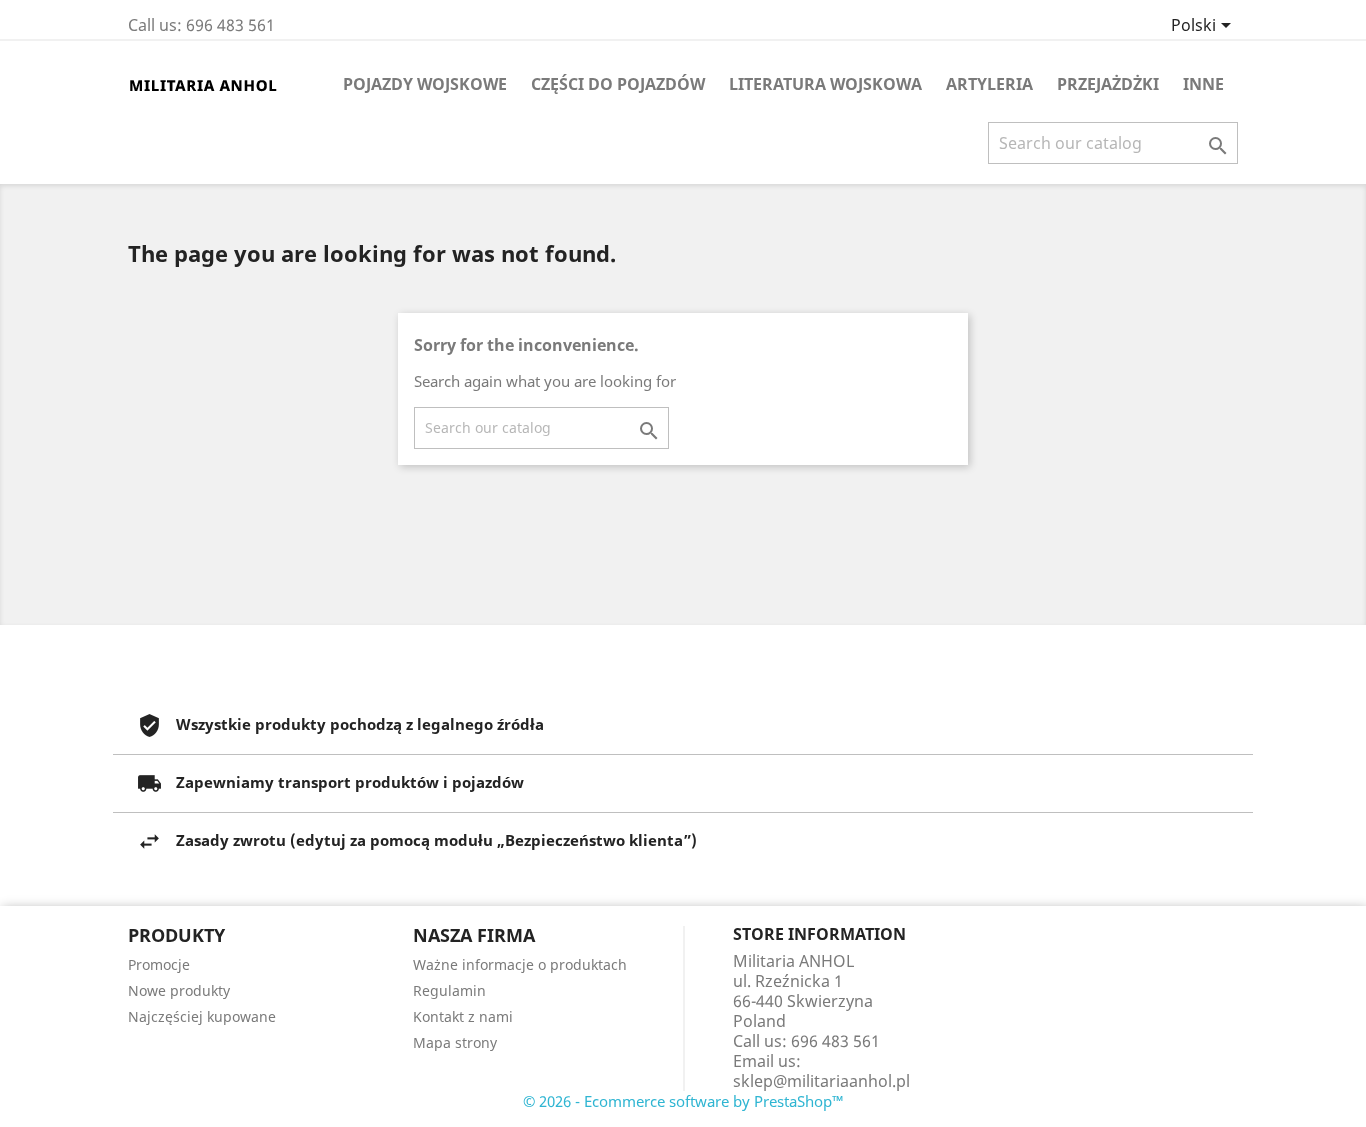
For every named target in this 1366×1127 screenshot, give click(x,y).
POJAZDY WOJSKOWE (425, 84)
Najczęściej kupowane (202, 1016)
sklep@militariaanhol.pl (821, 1081)
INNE (1203, 84)
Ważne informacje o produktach (520, 964)
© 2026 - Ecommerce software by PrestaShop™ (683, 1101)
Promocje (159, 964)
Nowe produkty (179, 990)
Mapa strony (455, 1042)
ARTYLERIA (989, 84)
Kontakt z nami (463, 1016)
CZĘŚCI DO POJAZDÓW (618, 84)
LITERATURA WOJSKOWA (825, 84)
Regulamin (449, 990)
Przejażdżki (1108, 84)
